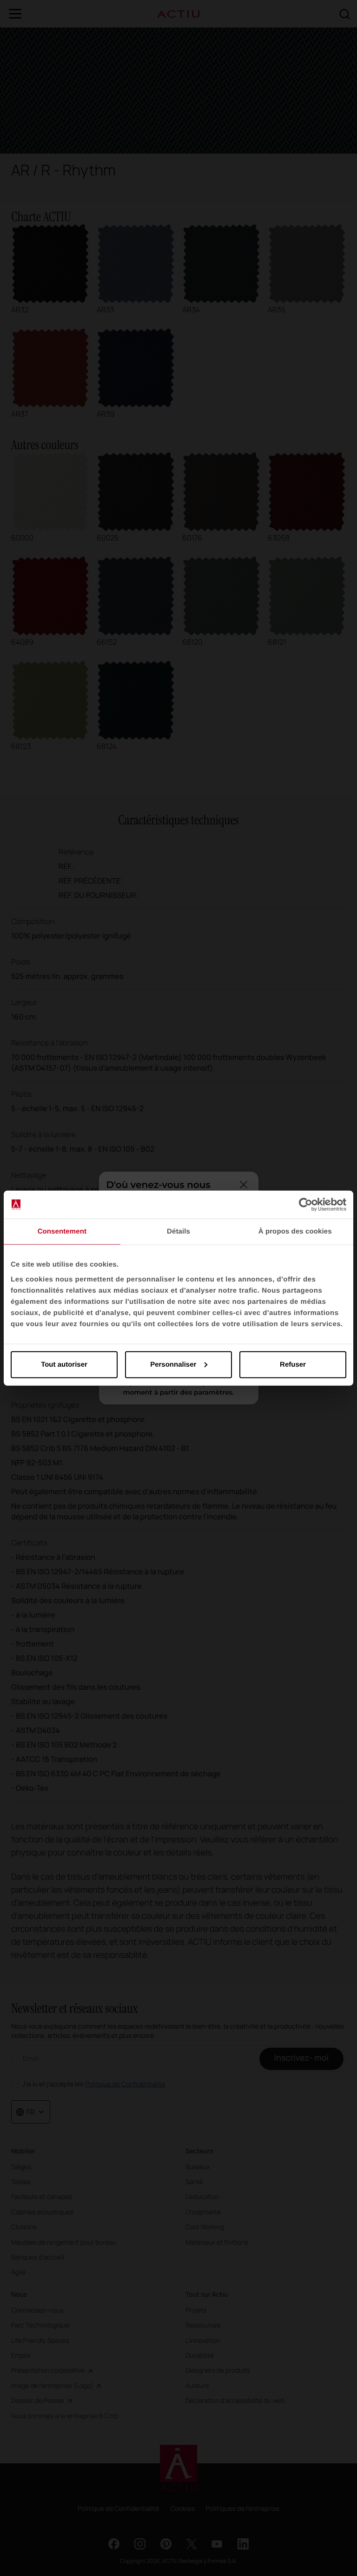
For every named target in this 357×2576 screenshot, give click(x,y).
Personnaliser (173, 1364)
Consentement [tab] (62, 1231)
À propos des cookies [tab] (295, 1231)
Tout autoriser (64, 1364)
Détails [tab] (178, 1231)
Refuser (293, 1364)
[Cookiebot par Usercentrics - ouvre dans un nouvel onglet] (306, 1205)
